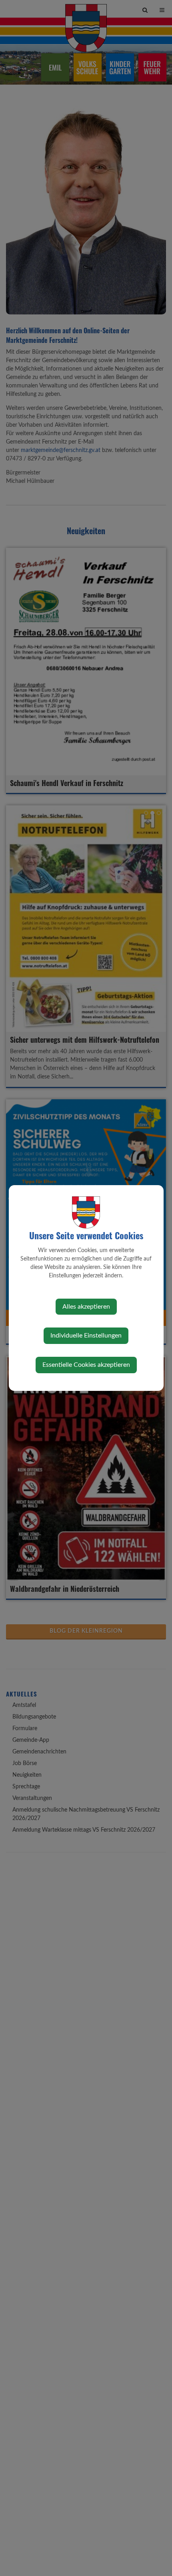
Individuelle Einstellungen (86, 1336)
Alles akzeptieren (86, 1307)
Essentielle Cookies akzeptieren (86, 1365)
